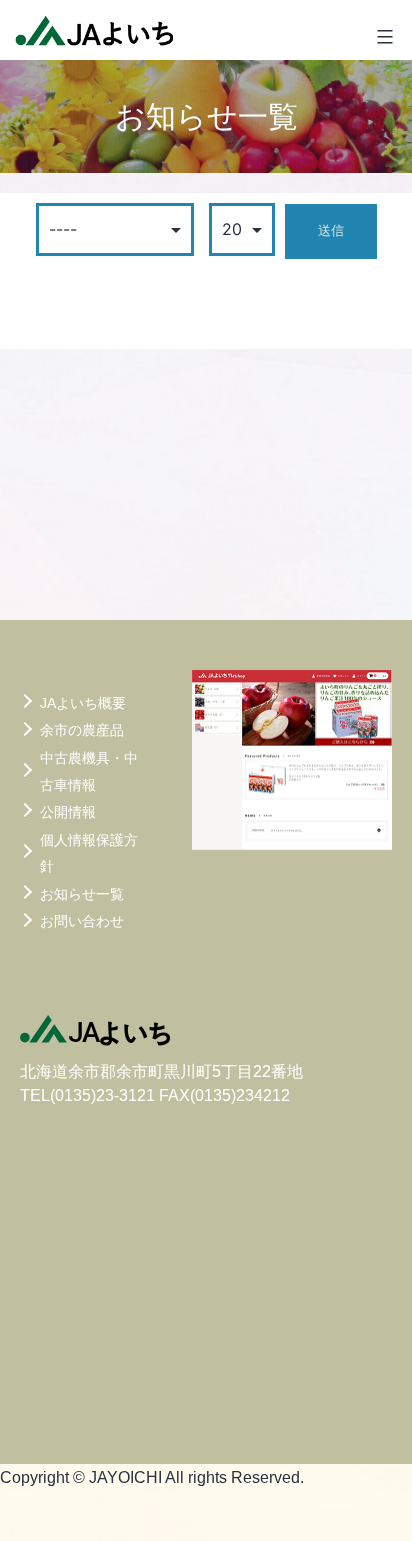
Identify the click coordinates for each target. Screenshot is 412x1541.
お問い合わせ (82, 921)
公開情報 (68, 812)
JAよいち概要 (83, 703)
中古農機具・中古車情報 (89, 771)
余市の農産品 (82, 730)
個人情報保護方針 (89, 853)
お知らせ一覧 (82, 894)
